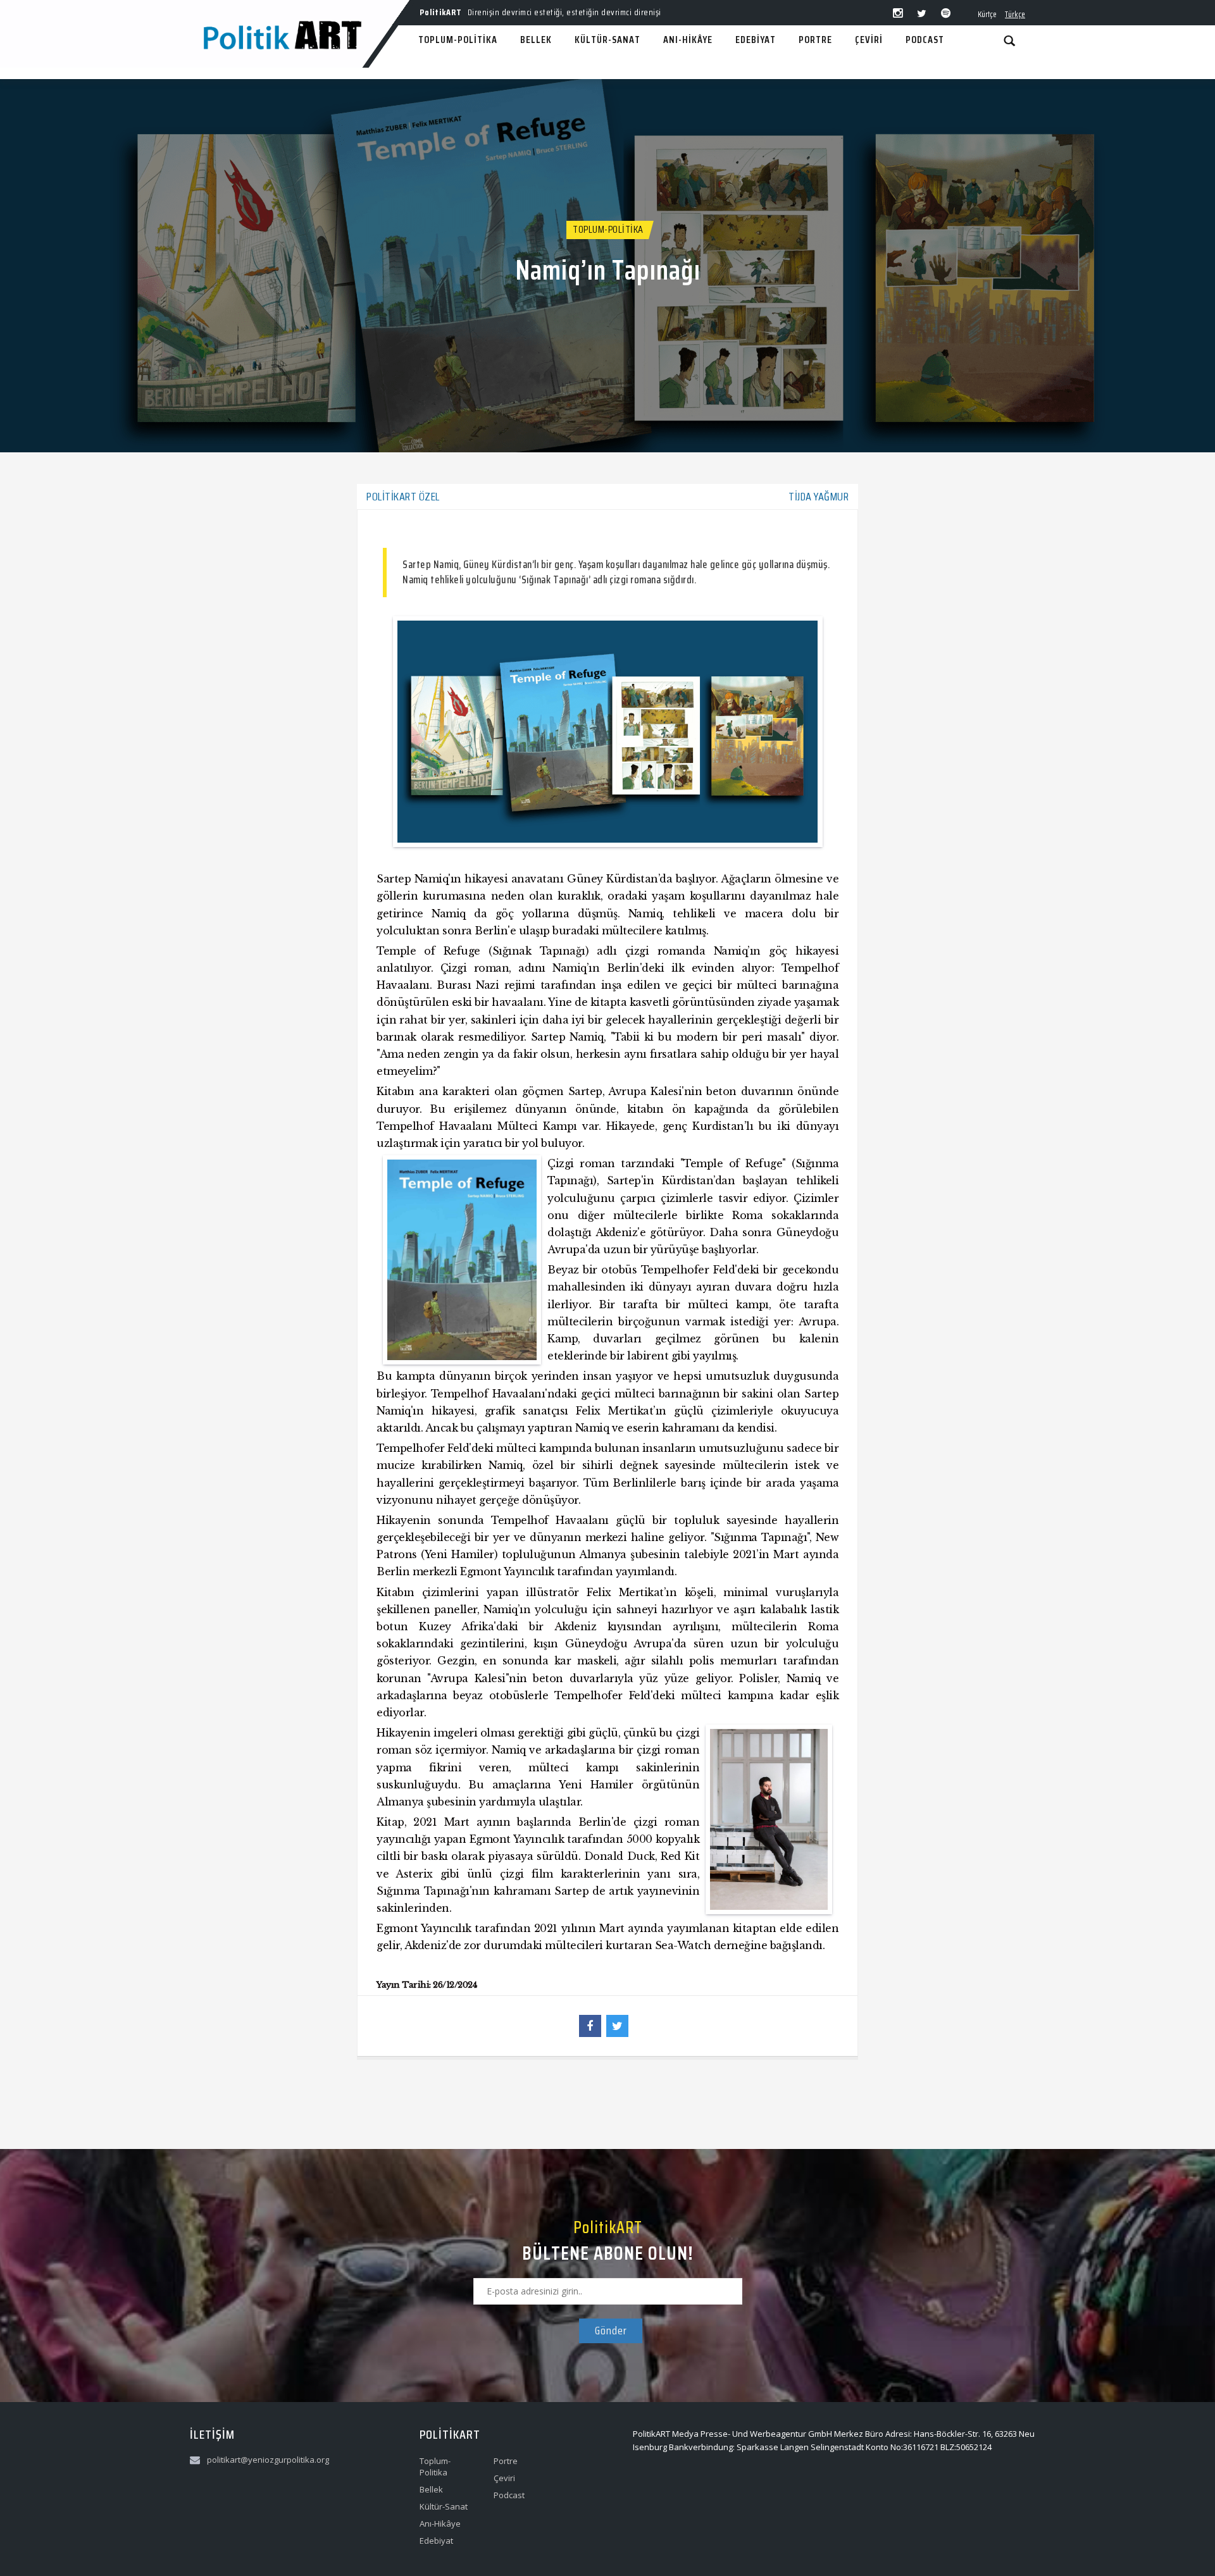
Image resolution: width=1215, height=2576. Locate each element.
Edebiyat (436, 2541)
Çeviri (504, 2478)
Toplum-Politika (608, 229)
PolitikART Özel (403, 497)
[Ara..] (1009, 40)
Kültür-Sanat (444, 2506)
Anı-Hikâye (440, 2523)
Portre (506, 2461)
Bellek (431, 2489)
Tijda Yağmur (819, 497)
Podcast (509, 2495)
